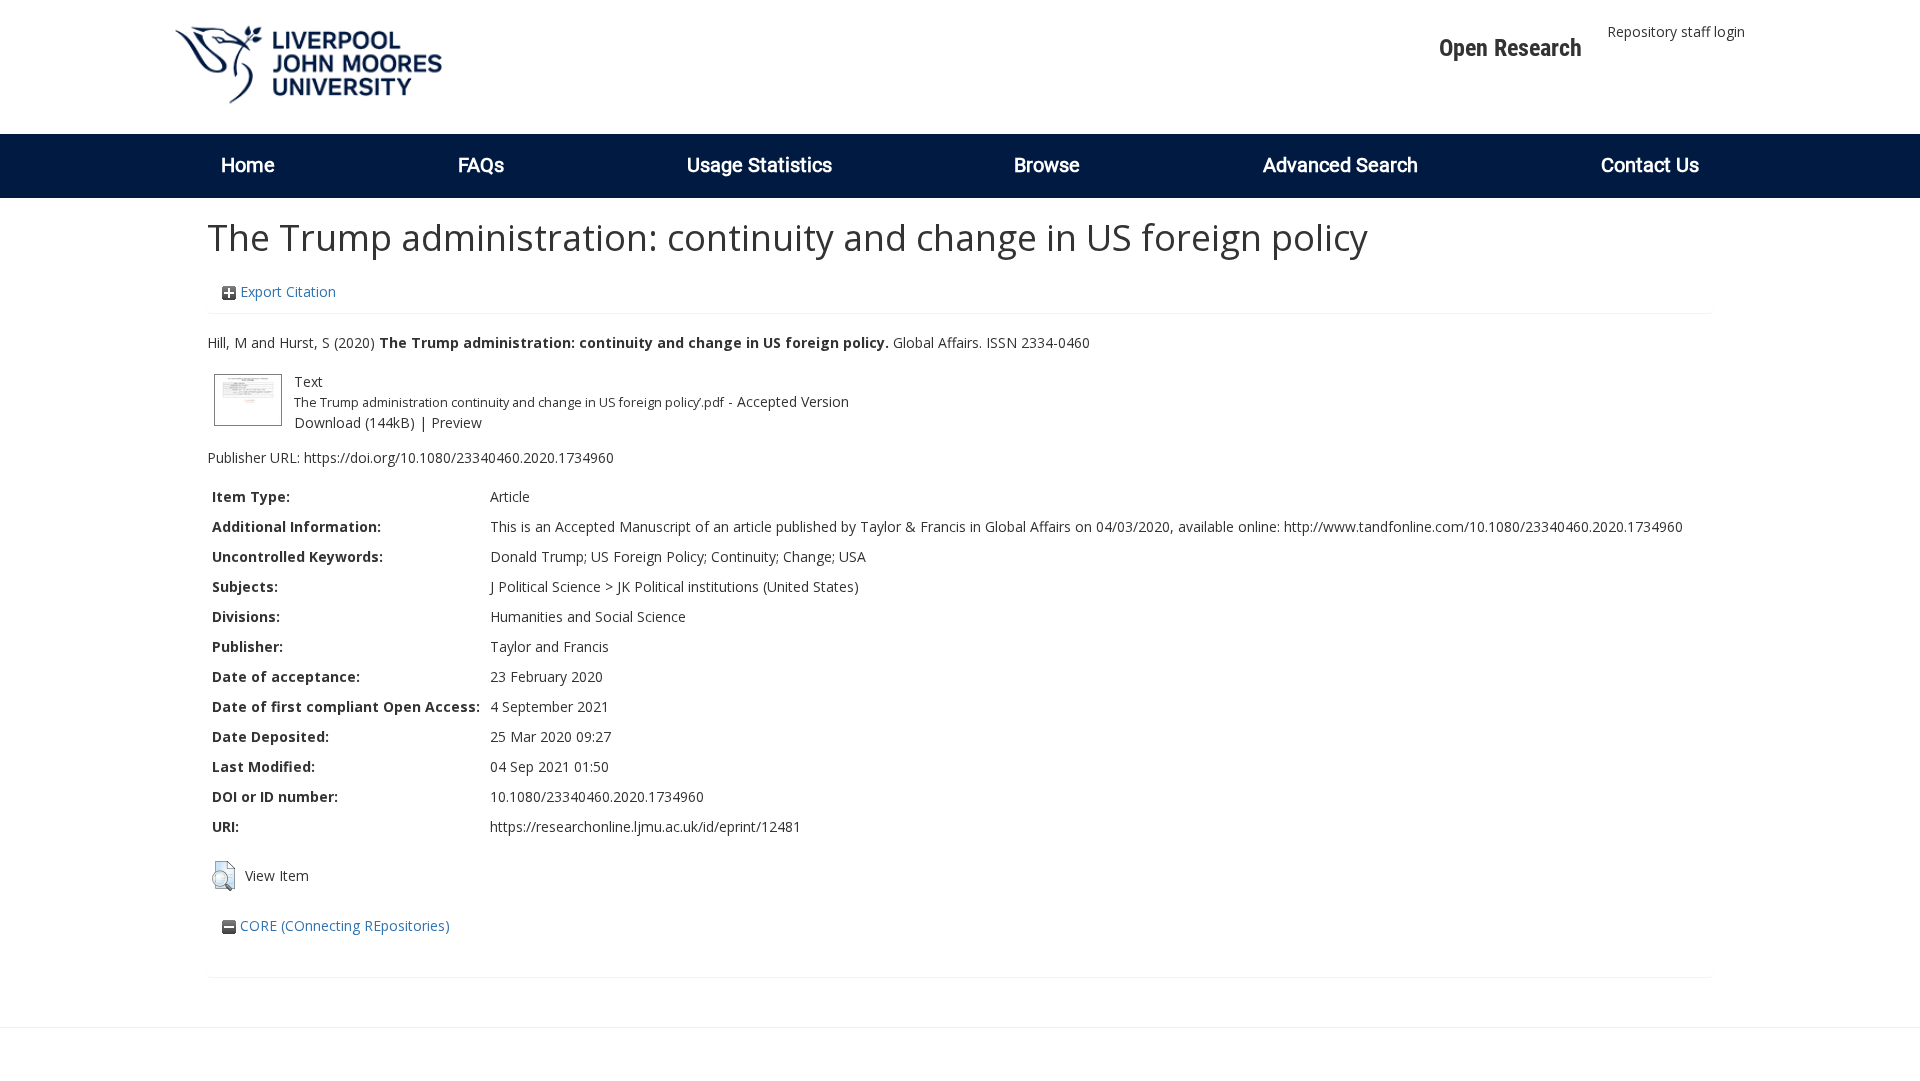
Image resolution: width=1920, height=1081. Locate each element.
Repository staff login (1676, 31)
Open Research (1510, 48)
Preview (456, 422)
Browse (1047, 165)
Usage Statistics (759, 165)
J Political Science (545, 586)
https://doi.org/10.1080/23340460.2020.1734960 (459, 457)
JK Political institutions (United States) (738, 586)
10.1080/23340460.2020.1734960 (597, 796)
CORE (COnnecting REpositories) (343, 925)
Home (248, 165)
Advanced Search (1340, 165)
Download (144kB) (354, 422)
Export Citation (286, 291)
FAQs (481, 165)
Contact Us (1650, 165)
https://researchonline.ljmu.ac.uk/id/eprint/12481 (645, 826)
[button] (223, 876)
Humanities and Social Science (588, 616)
